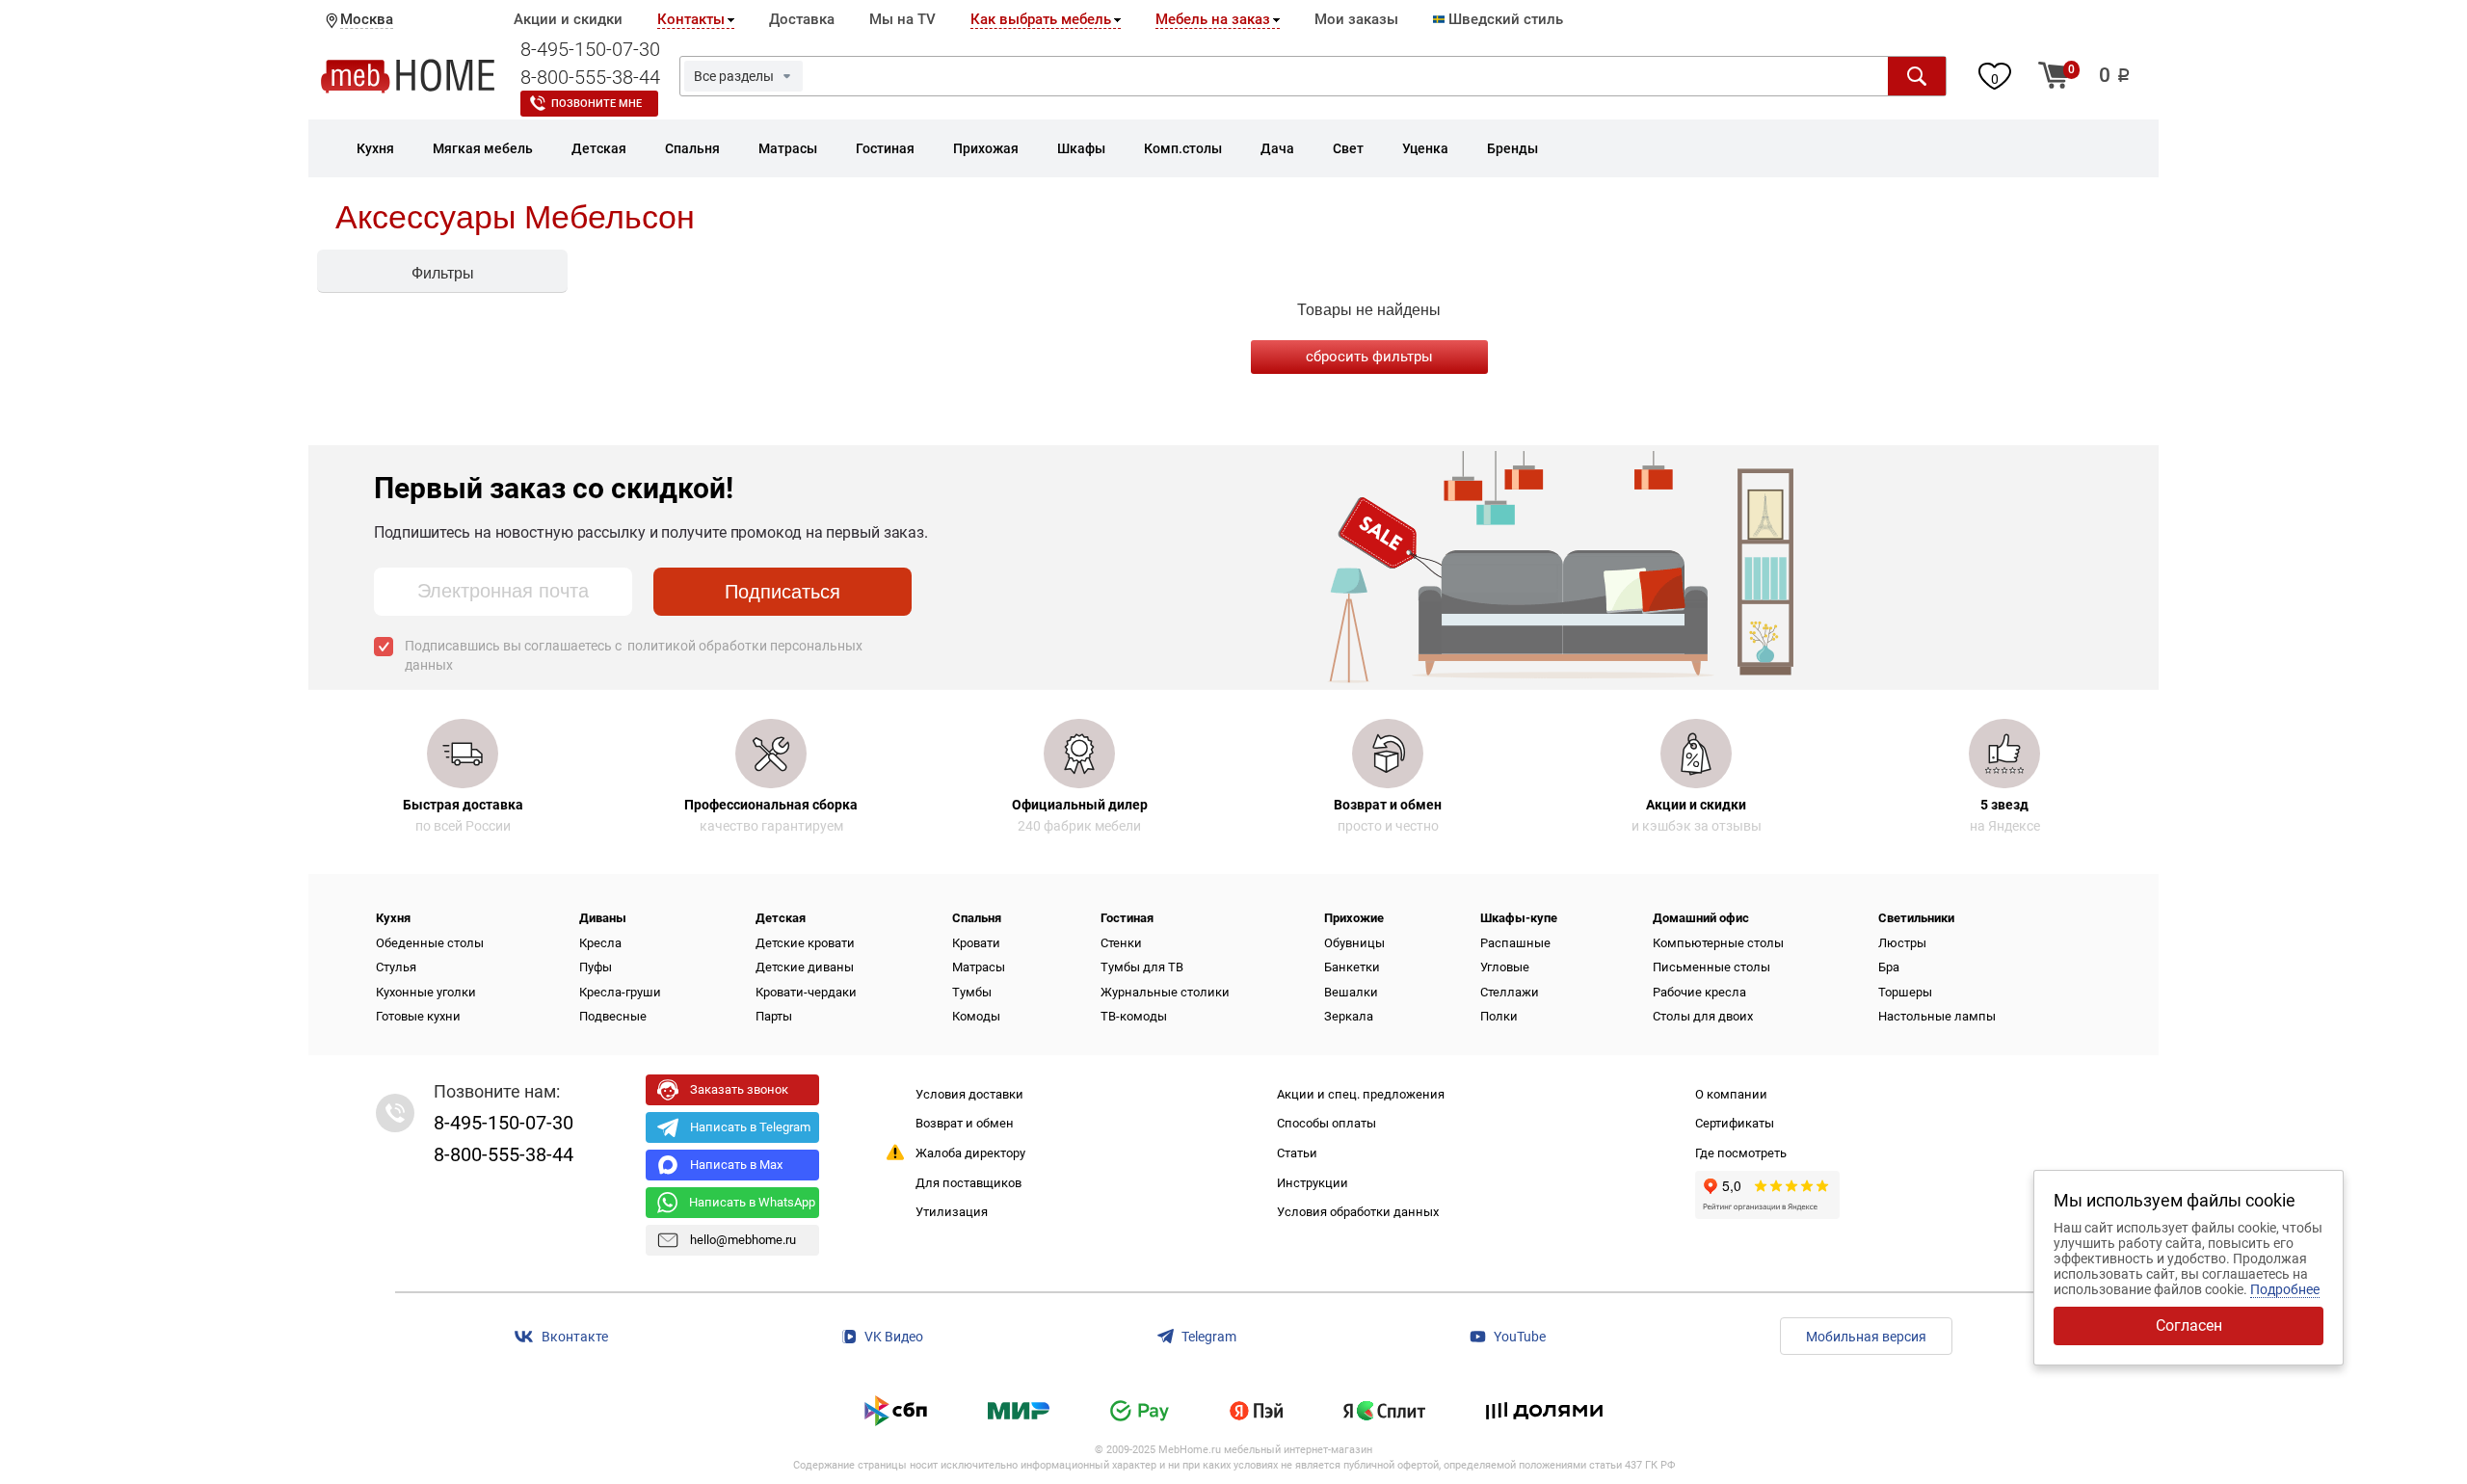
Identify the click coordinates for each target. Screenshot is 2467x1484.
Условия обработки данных (1358, 1212)
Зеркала (1349, 1016)
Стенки (1121, 943)
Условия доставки (969, 1094)
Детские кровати (805, 943)
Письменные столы (1711, 967)
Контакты (691, 19)
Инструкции (1313, 1183)
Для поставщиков (968, 1183)
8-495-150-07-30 (590, 49)
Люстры (1902, 943)
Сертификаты (1735, 1123)
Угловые (1505, 967)
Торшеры (1905, 992)
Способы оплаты (1326, 1123)
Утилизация (952, 1212)
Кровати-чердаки (806, 992)
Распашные (1515, 943)
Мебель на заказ (1213, 19)
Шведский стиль (1504, 19)
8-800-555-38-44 (590, 77)
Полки (1499, 1016)
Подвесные (613, 1016)
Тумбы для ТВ (1142, 967)
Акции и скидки (568, 19)
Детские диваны (805, 967)
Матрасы (979, 967)
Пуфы (596, 967)
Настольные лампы (1937, 1016)
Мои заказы (1356, 19)
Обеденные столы (430, 943)
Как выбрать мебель (1041, 19)
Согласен (2189, 1325)
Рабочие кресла (1699, 992)
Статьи (1297, 1153)
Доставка (802, 19)
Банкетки (1352, 967)
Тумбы (972, 992)
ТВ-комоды (1134, 1016)
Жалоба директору (970, 1153)
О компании (1731, 1094)
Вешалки (1351, 992)
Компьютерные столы (1718, 943)
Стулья (396, 967)
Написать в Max (736, 1165)
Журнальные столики (1165, 992)
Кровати (976, 943)
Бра (1889, 967)
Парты (774, 1016)
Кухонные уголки (426, 992)
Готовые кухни (418, 1016)
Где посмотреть (1741, 1153)
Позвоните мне (597, 104)
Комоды (976, 1016)
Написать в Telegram (750, 1127)
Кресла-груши (620, 992)
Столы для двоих (1703, 1016)
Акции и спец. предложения (1361, 1094)
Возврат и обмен (965, 1123)
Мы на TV (902, 19)
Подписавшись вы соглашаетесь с (634, 655)
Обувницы (1354, 943)
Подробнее (2285, 1289)
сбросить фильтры (1369, 357)
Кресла (600, 943)
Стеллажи (1510, 992)
